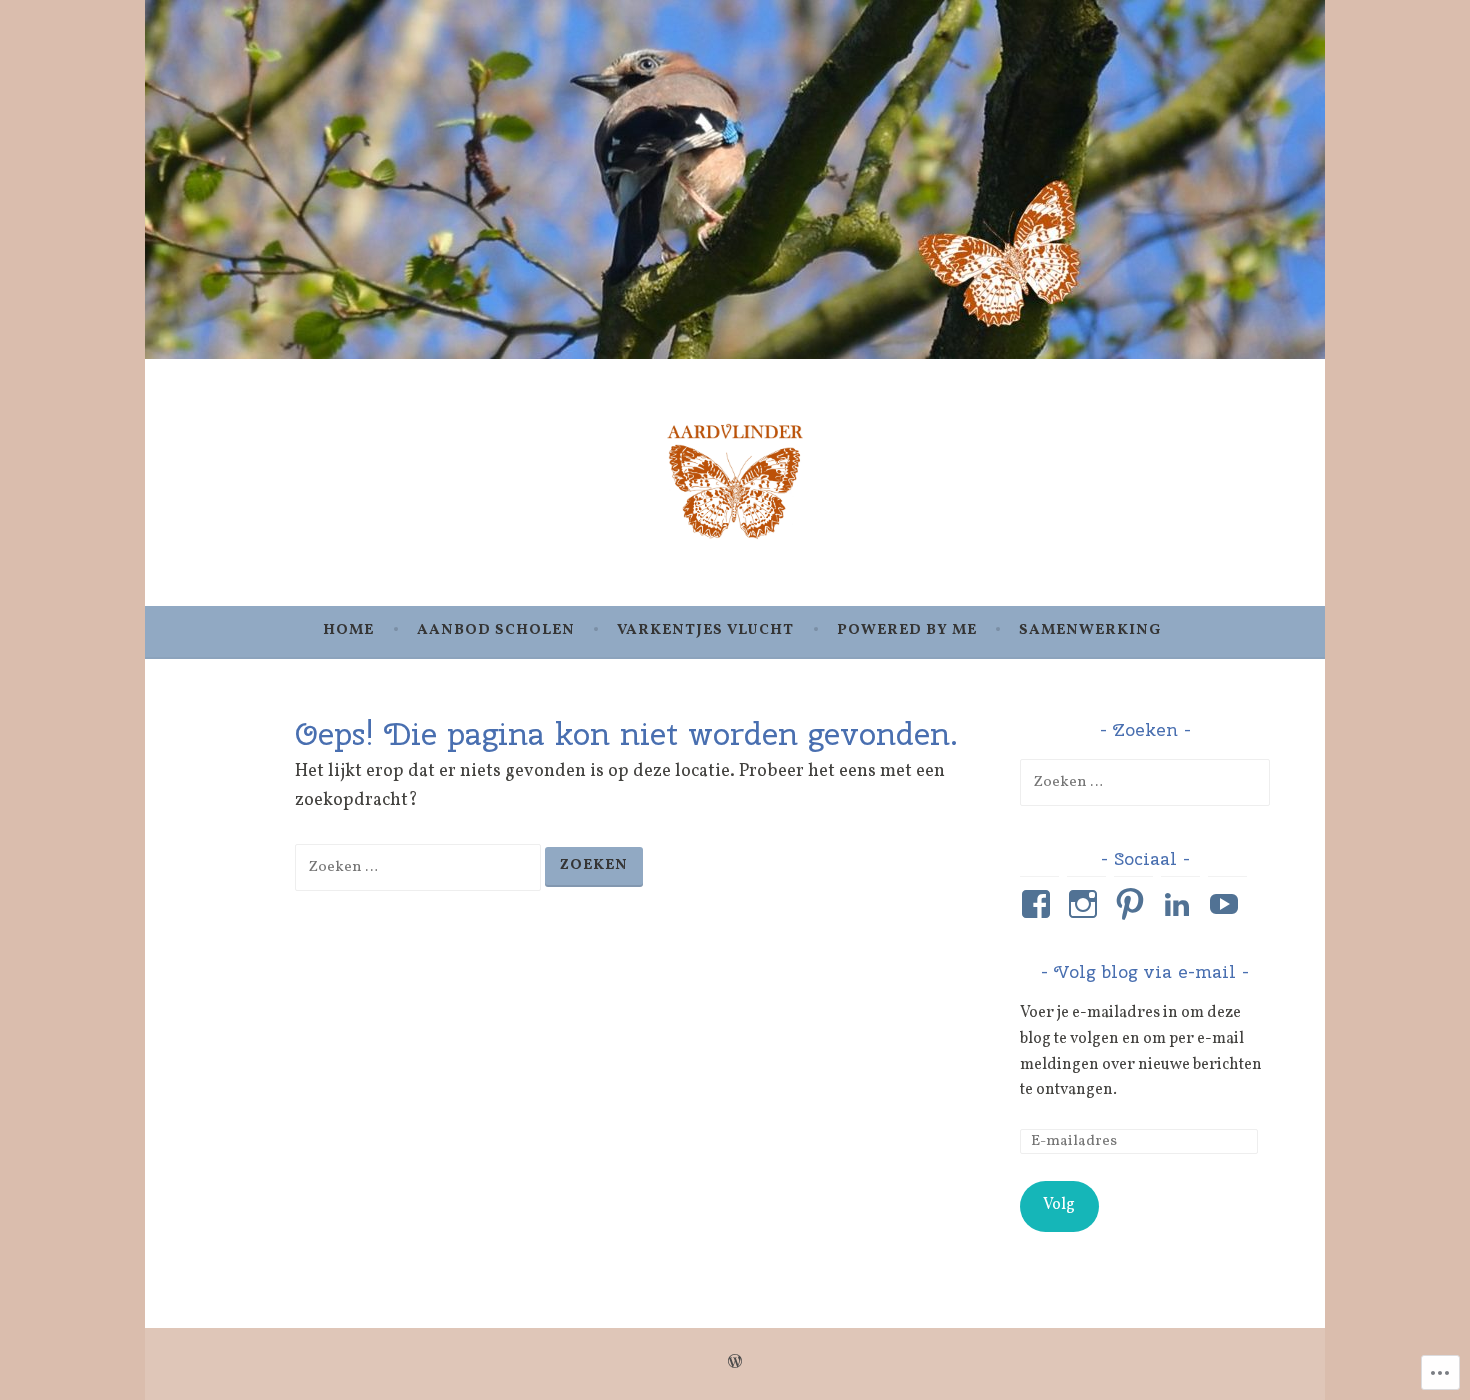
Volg (1059, 1205)
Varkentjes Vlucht (705, 630)
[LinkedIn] (1180, 904)
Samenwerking (1090, 630)
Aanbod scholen (496, 630)
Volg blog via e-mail (1145, 971)
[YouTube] (1227, 904)
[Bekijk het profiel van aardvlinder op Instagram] (1086, 904)
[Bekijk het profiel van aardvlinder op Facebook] (1039, 904)
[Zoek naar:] (420, 866)
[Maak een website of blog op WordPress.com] (735, 1363)
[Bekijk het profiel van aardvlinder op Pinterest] (1133, 904)
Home (348, 630)
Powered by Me (907, 630)
